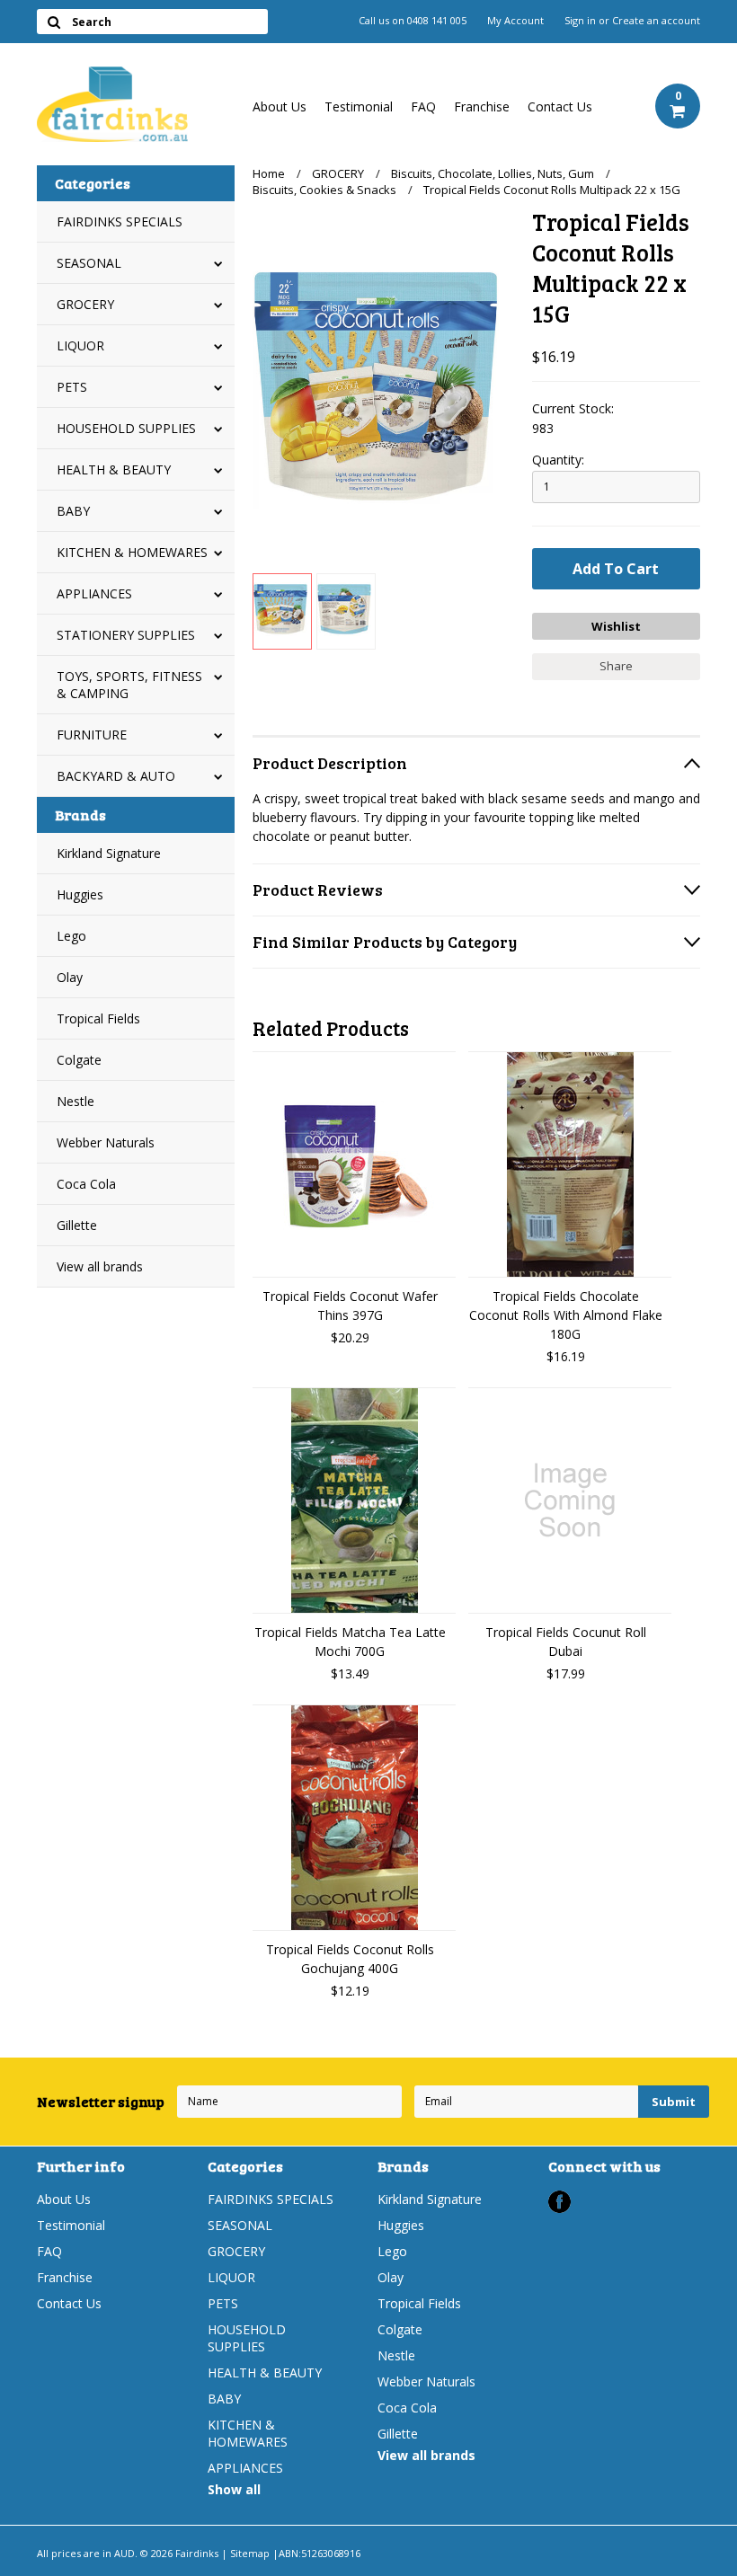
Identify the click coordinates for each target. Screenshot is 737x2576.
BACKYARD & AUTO (116, 776)
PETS (72, 387)
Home (269, 173)
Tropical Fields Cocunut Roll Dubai (566, 1642)
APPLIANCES (94, 593)
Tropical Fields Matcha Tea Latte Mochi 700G (350, 1642)
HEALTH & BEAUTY (114, 469)
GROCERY (85, 304)
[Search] (53, 22)
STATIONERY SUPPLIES (126, 635)
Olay (70, 977)
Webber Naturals (106, 1142)
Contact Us (560, 106)
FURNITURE (92, 735)
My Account (515, 21)
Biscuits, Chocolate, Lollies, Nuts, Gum (493, 173)
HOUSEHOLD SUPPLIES (126, 428)
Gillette (77, 1225)
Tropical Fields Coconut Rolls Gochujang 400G (350, 1959)
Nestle (75, 1101)
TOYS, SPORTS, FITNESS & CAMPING (129, 685)
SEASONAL (89, 263)
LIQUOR (80, 345)
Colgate (79, 1060)
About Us (280, 106)
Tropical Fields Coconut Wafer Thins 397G (350, 1306)
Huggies (80, 894)
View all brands (100, 1266)
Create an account (656, 21)
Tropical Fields (98, 1018)
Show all (234, 2489)
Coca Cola (86, 1184)
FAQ (423, 106)
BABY (73, 511)
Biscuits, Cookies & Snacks (324, 190)
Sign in (580, 21)
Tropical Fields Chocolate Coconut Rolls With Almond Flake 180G (566, 1315)
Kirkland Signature (109, 853)
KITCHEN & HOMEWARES (132, 552)
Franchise (482, 106)
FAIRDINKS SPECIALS (120, 221)
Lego (71, 936)
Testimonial (359, 106)
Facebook (559, 2202)
